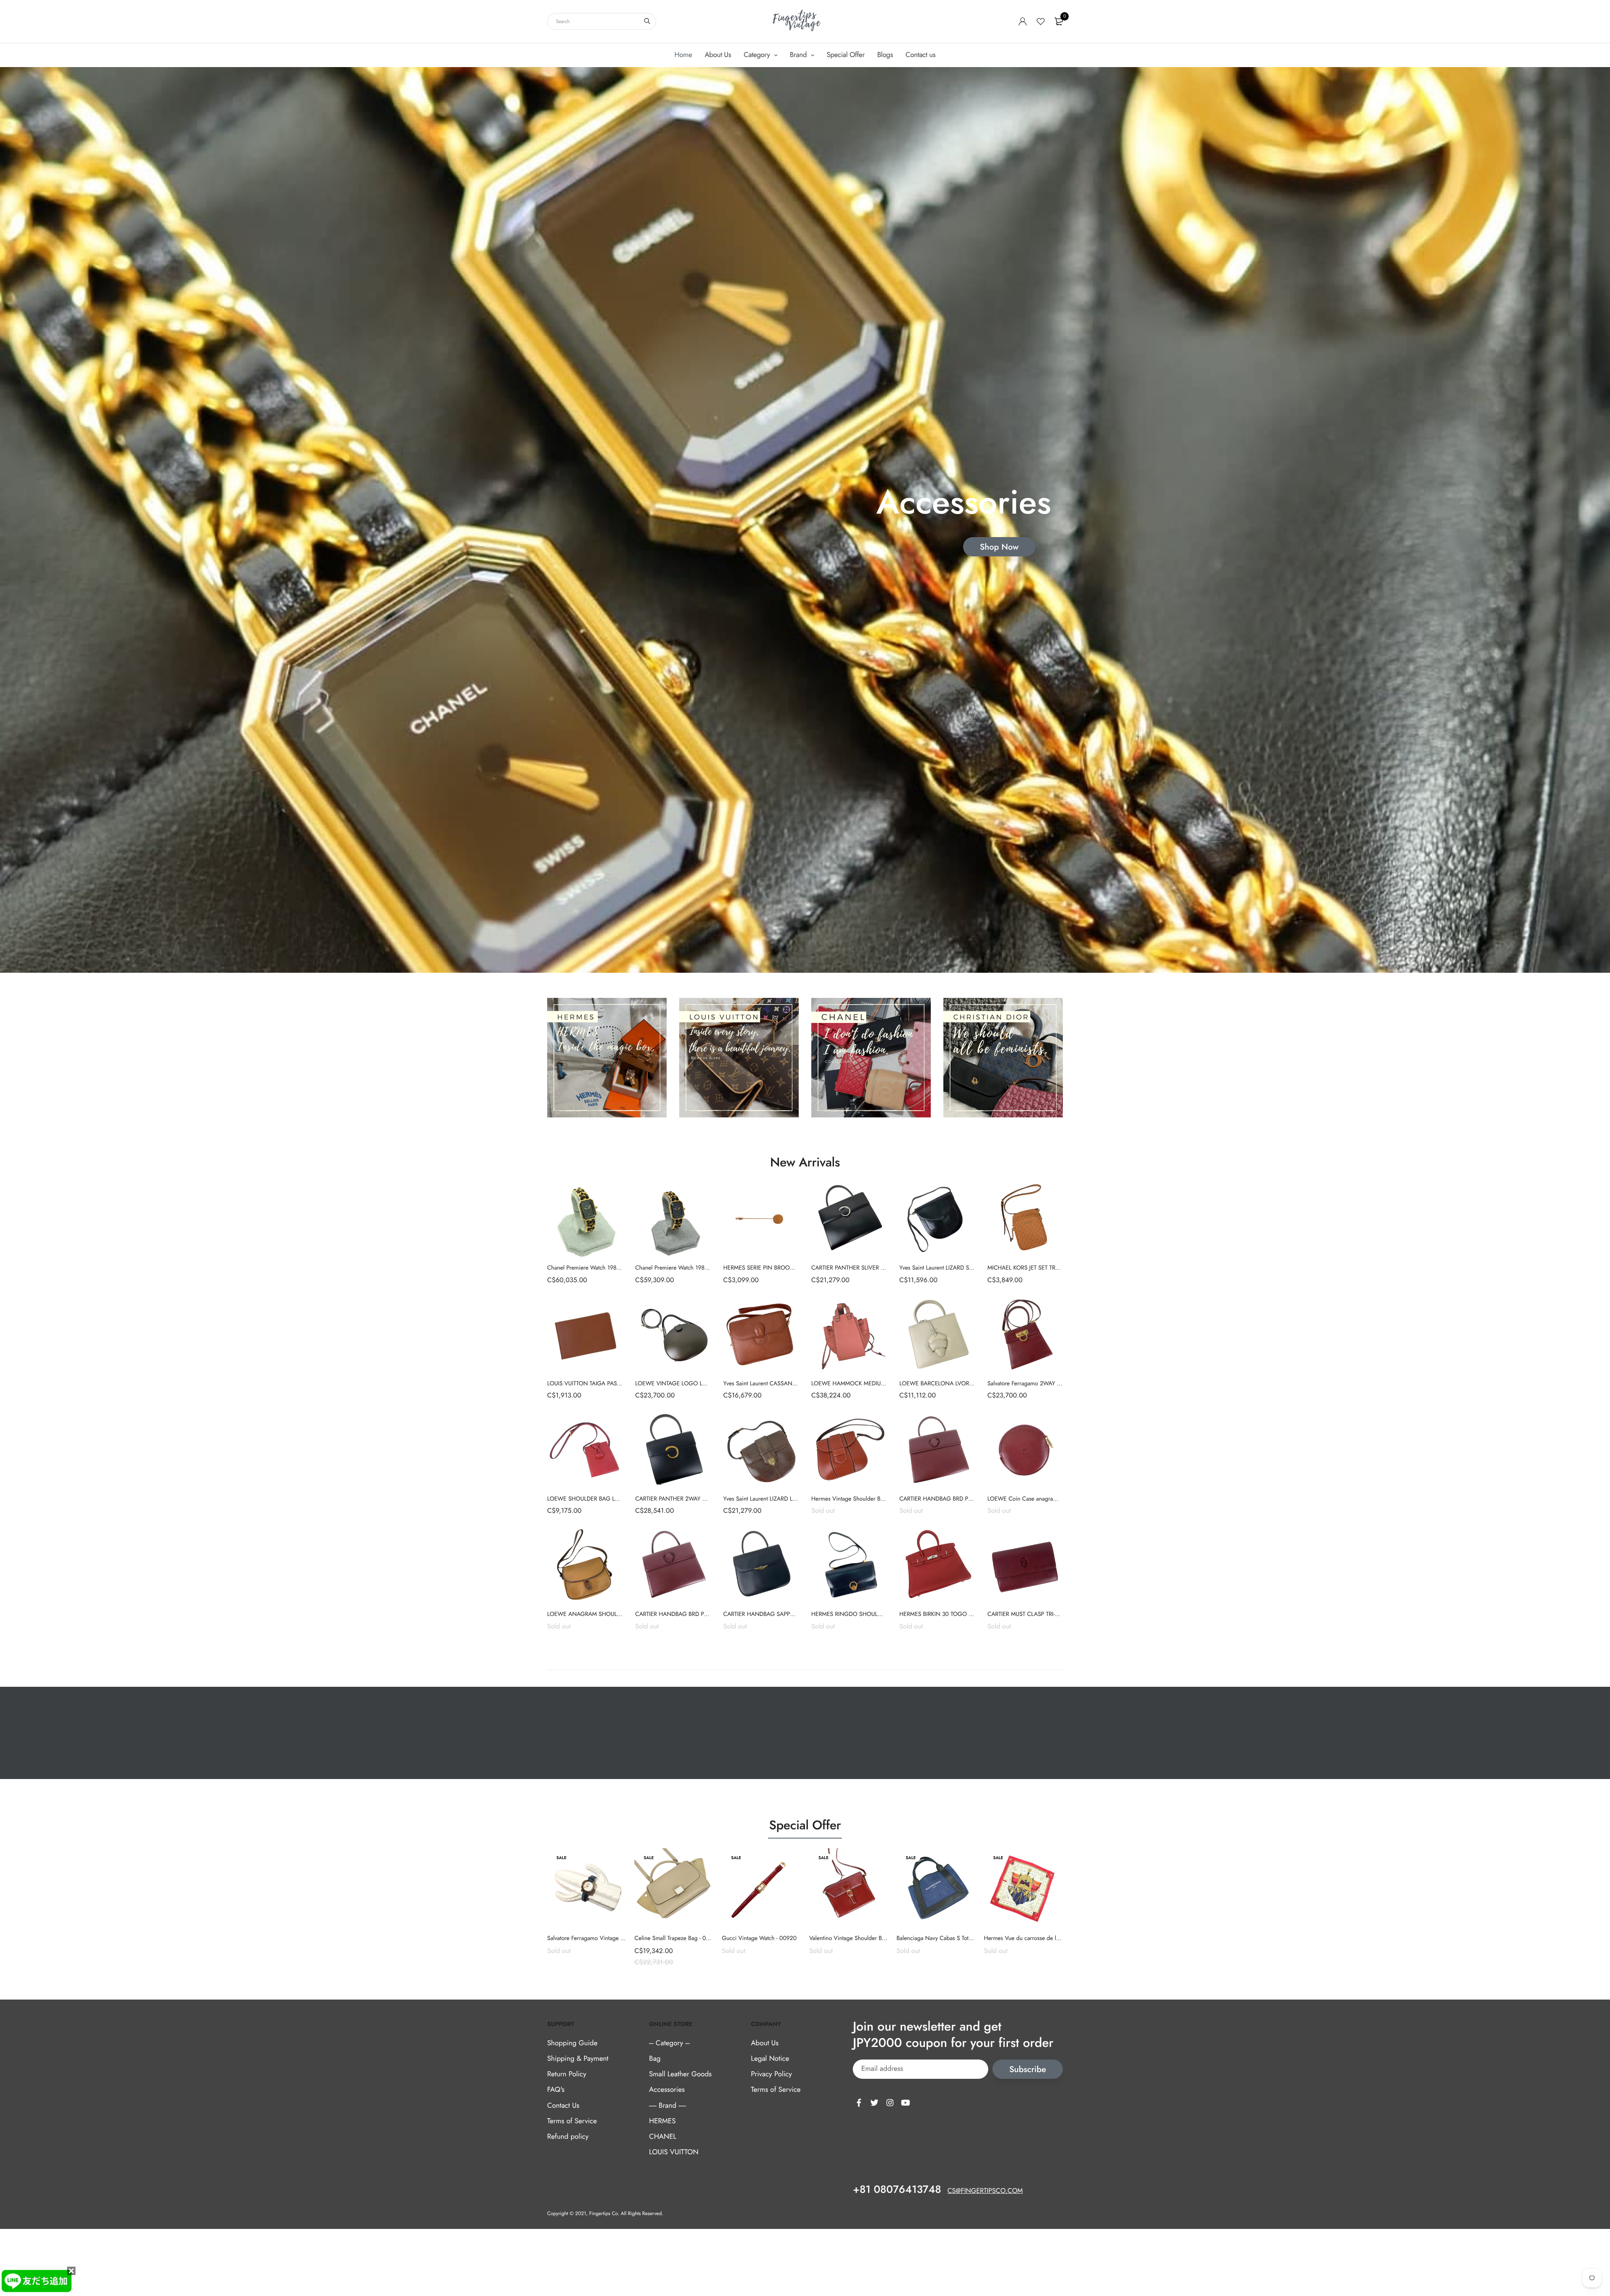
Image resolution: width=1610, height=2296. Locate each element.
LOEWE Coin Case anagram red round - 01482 (1046, 1499)
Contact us (921, 55)
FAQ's (556, 2090)
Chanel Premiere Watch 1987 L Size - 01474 (690, 1268)
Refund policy (568, 2137)
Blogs (885, 55)
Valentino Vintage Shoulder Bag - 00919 (859, 1938)
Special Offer (846, 55)
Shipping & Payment (578, 2059)
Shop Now (999, 547)
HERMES (662, 2121)
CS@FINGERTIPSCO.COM (985, 2191)
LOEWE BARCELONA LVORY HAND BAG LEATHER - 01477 (974, 1384)
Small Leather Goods (680, 2074)
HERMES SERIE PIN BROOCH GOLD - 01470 (780, 1268)
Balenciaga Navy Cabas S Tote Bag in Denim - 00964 (963, 1938)
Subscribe (1028, 2069)
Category (758, 55)
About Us (718, 55)
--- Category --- (669, 2043)
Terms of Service (572, 2121)
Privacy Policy (771, 2074)
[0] (1059, 21)
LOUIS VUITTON (674, 2152)
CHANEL (663, 2137)
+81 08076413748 (897, 2190)
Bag (655, 2059)
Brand (799, 55)
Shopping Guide (572, 2043)
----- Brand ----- (667, 2106)
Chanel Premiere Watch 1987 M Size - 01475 (603, 1268)
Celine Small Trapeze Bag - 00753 (677, 1938)
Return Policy (567, 2074)
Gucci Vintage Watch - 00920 (759, 1938)
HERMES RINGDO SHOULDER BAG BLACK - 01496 (876, 1614)
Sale (561, 1858)
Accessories (667, 2090)
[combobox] (602, 21)
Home (683, 55)
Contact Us (563, 2106)
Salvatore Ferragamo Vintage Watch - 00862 (602, 1938)
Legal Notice (770, 2059)
